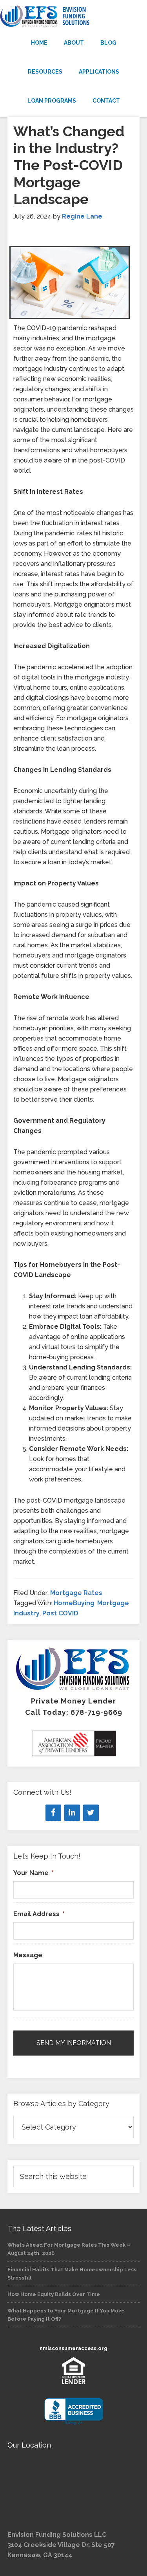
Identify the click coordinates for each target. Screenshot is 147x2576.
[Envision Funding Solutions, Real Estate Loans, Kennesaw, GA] (74, 2412)
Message (28, 1955)
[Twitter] (91, 1813)
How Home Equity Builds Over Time (54, 2294)
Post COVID (60, 1613)
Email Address (39, 1914)
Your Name (34, 1873)
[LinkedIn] (72, 1813)
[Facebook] (53, 1813)
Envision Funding (73, 16)
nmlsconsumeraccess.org (73, 2348)
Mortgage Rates (76, 1593)
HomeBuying (74, 1603)
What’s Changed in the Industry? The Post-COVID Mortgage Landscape (69, 165)
